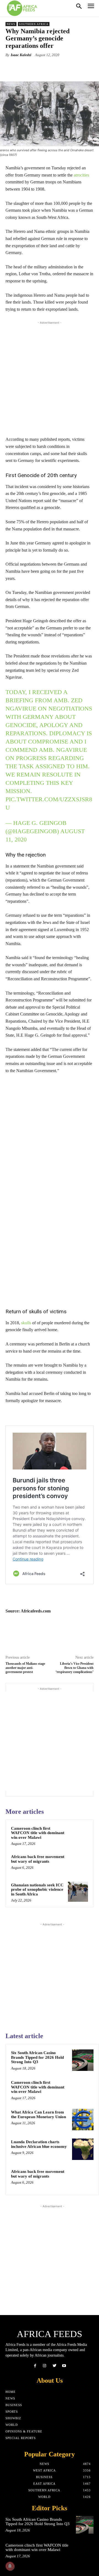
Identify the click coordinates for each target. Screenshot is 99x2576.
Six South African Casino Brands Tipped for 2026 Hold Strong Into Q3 (37, 2057)
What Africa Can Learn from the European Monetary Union (38, 2114)
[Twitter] (54, 2366)
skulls (26, 1323)
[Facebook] (35, 2366)
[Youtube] (64, 2366)
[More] (76, 68)
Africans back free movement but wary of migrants (38, 1859)
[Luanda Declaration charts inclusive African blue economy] (83, 2149)
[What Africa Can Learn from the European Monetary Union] (83, 2120)
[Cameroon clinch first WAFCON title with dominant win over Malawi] (78, 1835)
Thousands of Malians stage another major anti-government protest (25, 1668)
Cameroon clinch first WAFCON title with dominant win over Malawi (38, 1833)
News (11, 24)
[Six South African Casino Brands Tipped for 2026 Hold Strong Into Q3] (83, 2060)
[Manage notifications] (10, 2566)
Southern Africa (34, 24)
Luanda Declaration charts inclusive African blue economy (39, 2144)
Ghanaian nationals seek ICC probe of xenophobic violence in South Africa (37, 1890)
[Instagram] (45, 2366)
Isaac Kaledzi (21, 55)
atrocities (81, 175)
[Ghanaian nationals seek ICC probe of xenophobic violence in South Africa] (78, 1892)
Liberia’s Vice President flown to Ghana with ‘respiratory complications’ (75, 1668)
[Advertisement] (50, 377)
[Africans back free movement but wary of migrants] (78, 1863)
